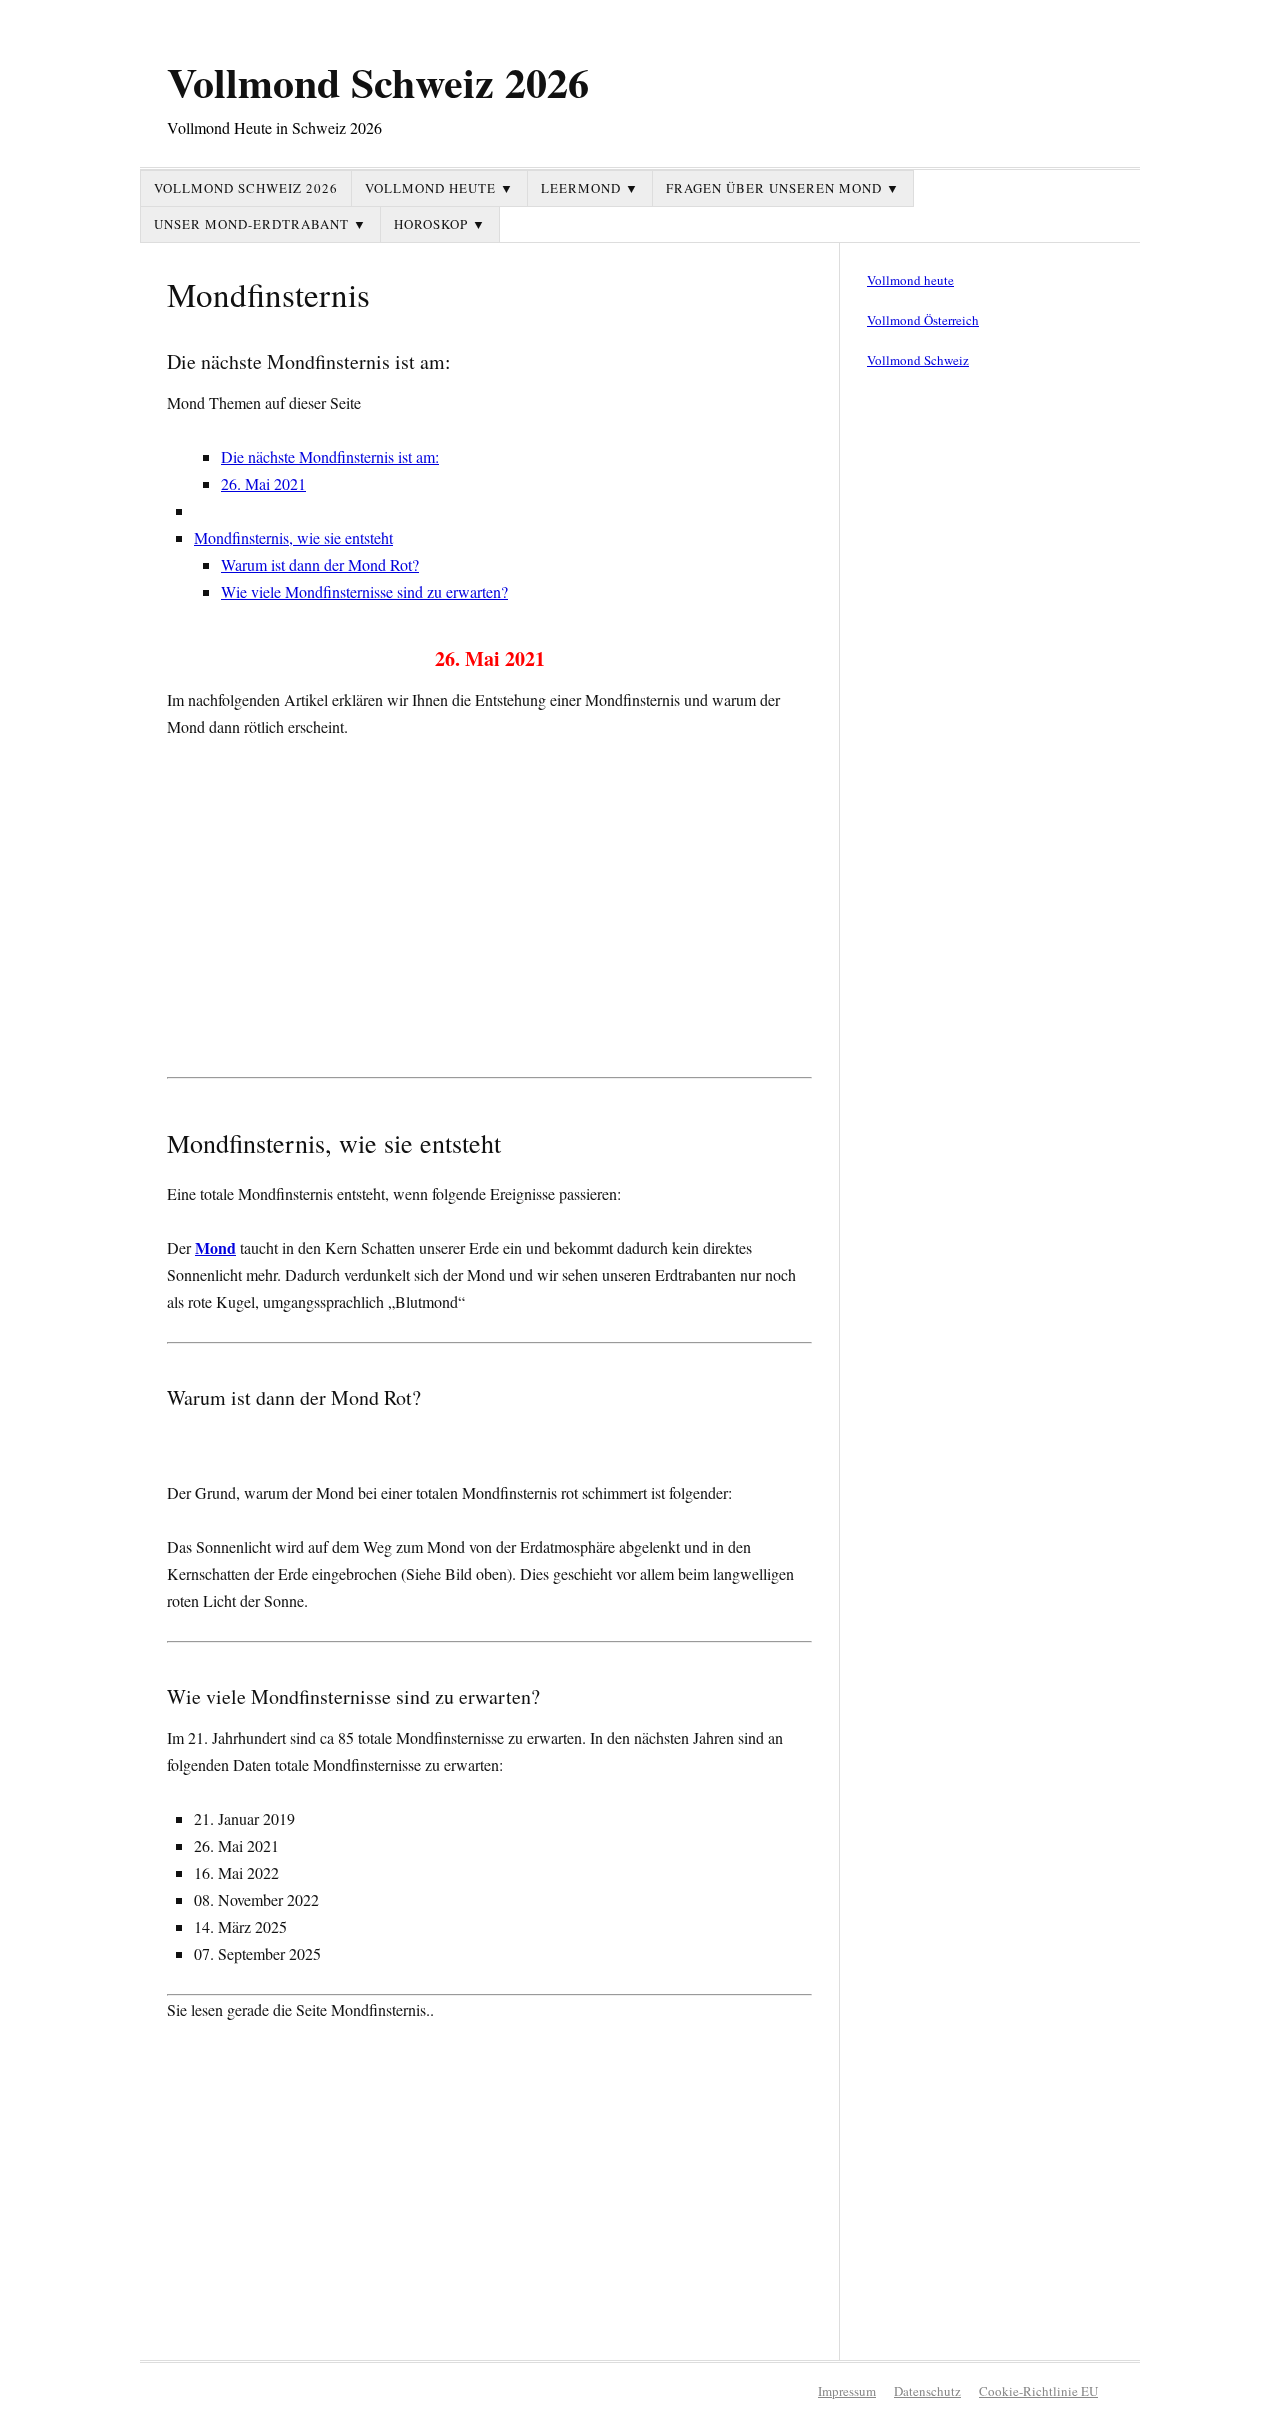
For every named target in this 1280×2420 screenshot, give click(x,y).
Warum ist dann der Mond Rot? (320, 564)
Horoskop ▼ (440, 224)
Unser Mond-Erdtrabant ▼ (260, 224)
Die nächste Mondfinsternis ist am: (330, 456)
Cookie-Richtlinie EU (1038, 2391)
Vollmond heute (910, 280)
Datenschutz (927, 2391)
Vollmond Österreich (923, 320)
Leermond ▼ (590, 188)
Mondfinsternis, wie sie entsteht (293, 537)
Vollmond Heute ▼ (439, 188)
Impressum (847, 2391)
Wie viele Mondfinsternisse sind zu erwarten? (364, 591)
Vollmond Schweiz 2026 (378, 81)
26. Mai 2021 (263, 483)
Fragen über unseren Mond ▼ (783, 188)
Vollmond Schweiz (918, 360)
